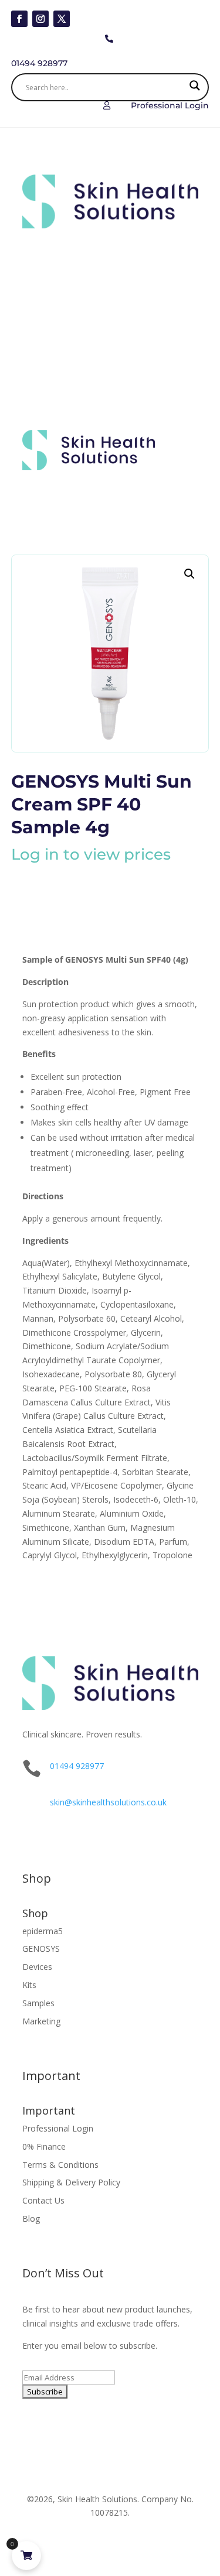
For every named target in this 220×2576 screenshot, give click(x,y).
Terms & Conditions (60, 2165)
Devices (37, 1967)
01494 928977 (77, 1766)
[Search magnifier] (195, 87)
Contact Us (43, 2200)
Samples (38, 2003)
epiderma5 (43, 1931)
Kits (29, 1985)
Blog (31, 2218)
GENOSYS (41, 1949)
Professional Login (58, 2128)
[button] (189, 574)
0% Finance (44, 2146)
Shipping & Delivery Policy (71, 2182)
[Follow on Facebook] (19, 19)
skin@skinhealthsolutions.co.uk (108, 1802)
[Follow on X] (62, 19)
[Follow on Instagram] (40, 19)
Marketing (41, 2021)
